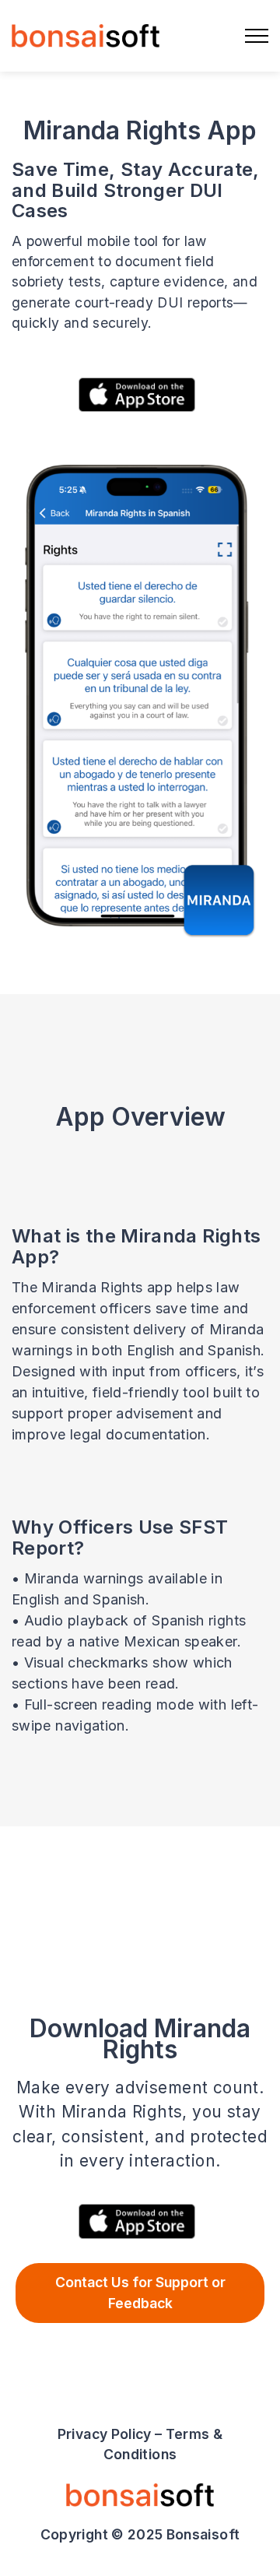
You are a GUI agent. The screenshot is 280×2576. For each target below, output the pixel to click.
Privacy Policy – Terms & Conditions (140, 2444)
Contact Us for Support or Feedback (140, 2292)
